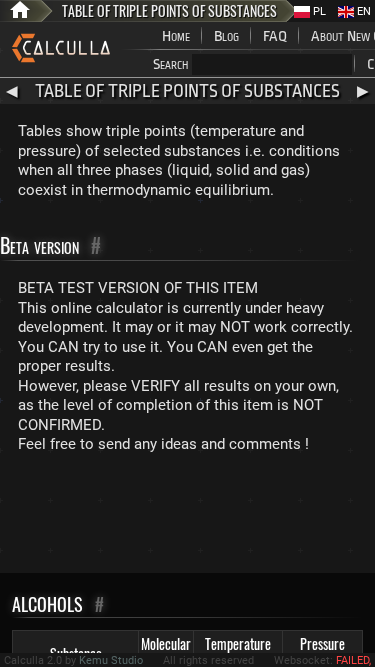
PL (318, 11)
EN (362, 11)
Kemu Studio (111, 660)
